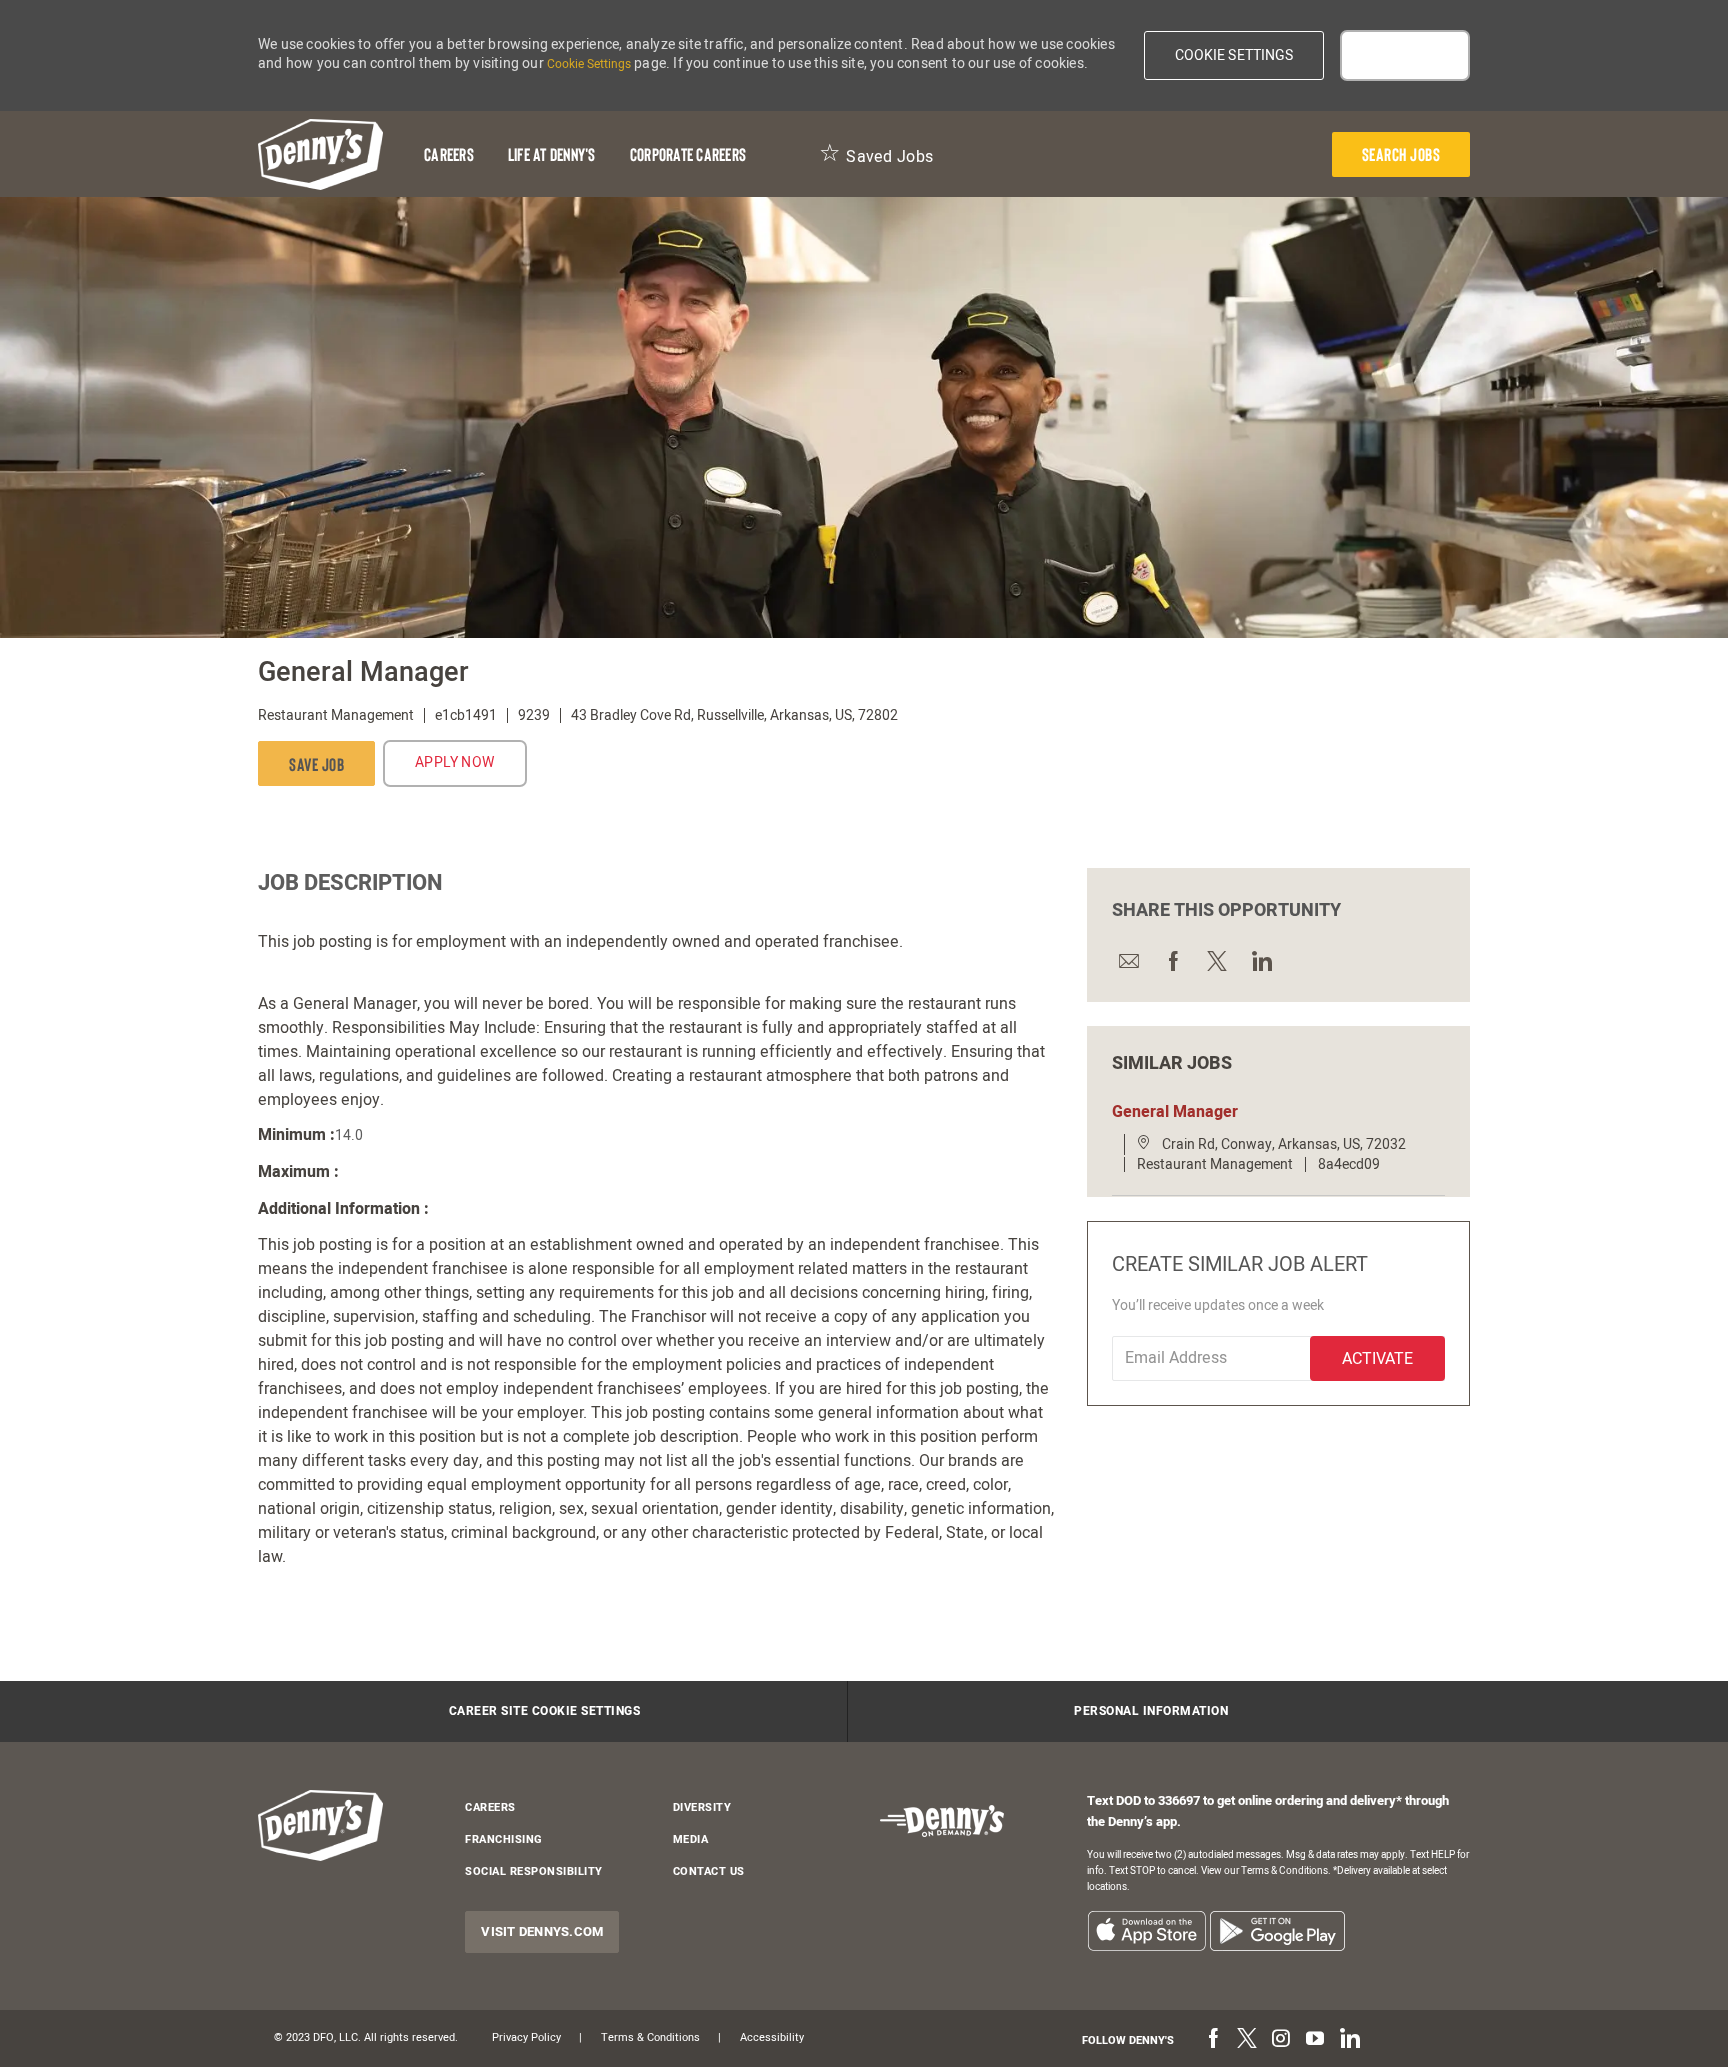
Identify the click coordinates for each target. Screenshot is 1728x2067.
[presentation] (1401, 154)
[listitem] (1146, 1930)
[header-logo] (320, 154)
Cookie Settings (589, 64)
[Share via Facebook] (1172, 961)
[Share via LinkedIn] (1260, 961)
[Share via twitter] (1216, 961)
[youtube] (1315, 2040)
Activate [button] (1377, 1359)
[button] (1234, 55)
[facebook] (1213, 2040)
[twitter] (1247, 2040)
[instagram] (1281, 2040)
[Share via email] (1128, 961)
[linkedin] (1349, 2040)
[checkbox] (316, 763)
